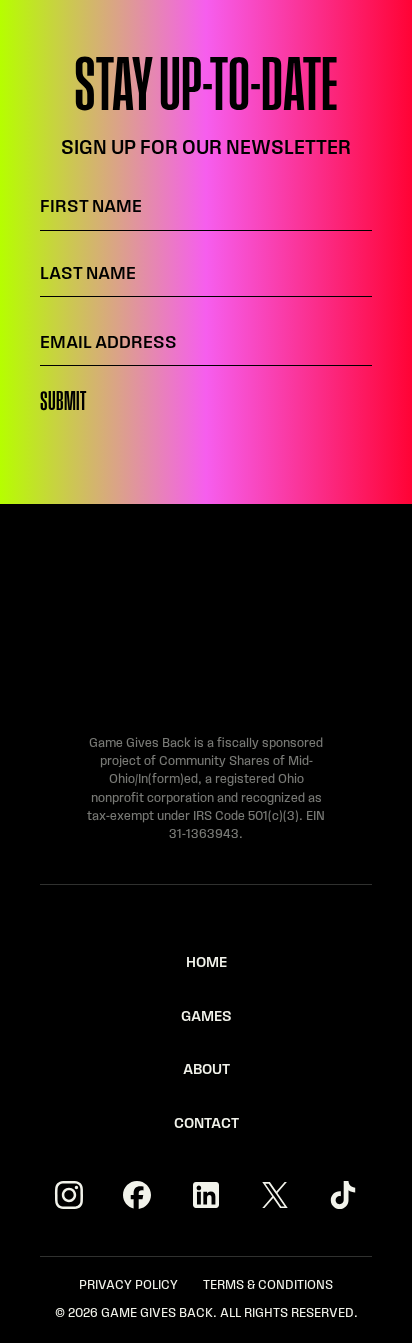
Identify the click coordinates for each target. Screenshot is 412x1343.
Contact (206, 1124)
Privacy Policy (128, 1285)
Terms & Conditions (268, 1285)
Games (206, 1017)
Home (206, 963)
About (206, 1070)
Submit (63, 403)
